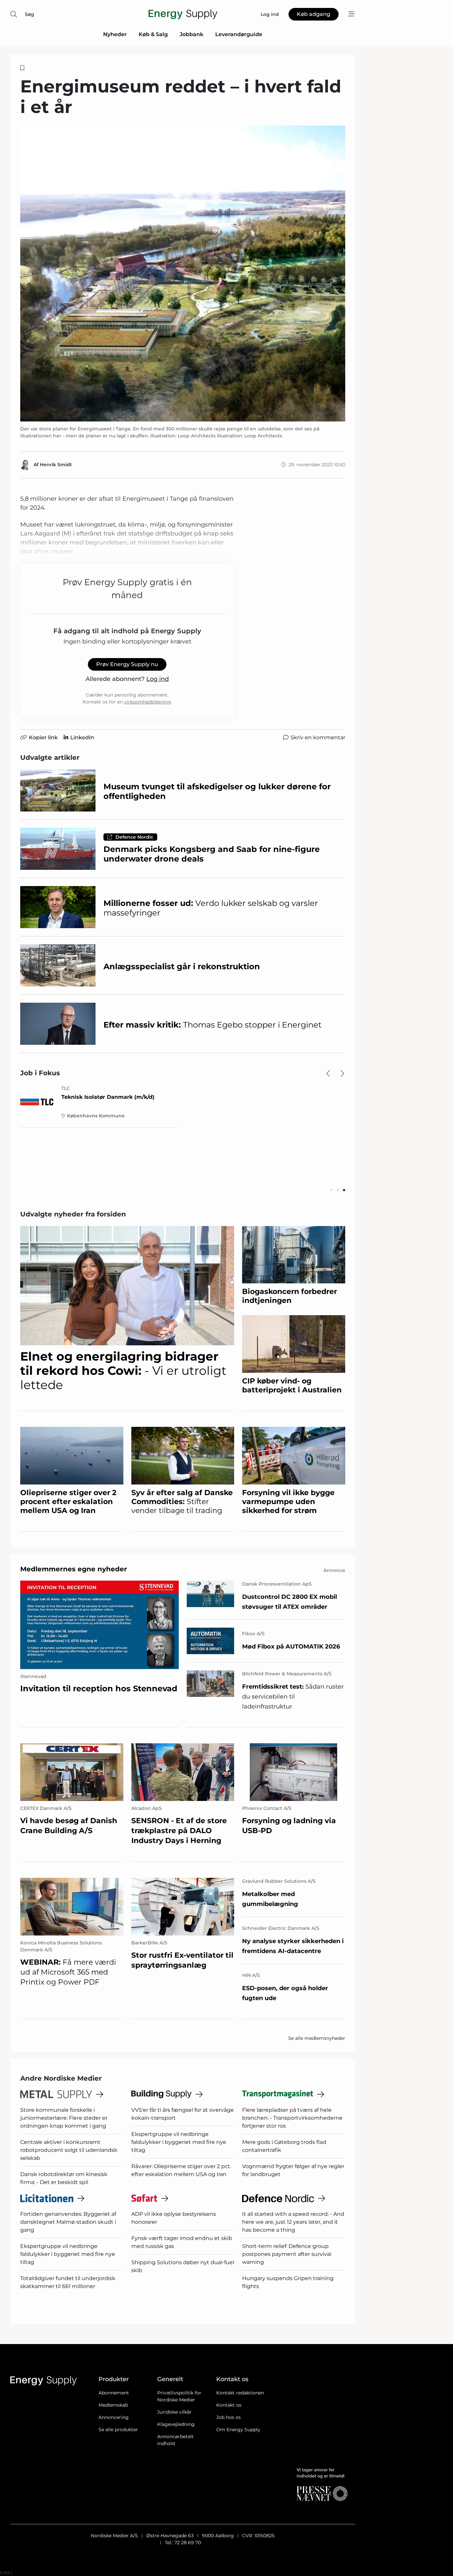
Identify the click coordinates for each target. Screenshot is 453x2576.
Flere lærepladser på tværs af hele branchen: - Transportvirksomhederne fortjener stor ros (292, 2118)
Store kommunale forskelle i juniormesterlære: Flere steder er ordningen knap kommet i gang (64, 2118)
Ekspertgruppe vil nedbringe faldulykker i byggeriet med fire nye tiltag (179, 2142)
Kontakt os (229, 2405)
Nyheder (115, 34)
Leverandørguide (239, 34)
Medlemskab (113, 2405)
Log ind (158, 679)
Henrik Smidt (56, 465)
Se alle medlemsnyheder (317, 2038)
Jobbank (192, 34)
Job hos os (228, 2417)
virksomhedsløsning (148, 702)
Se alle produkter (118, 2430)
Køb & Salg (153, 34)
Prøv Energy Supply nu (127, 664)
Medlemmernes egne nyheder (74, 1569)
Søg (30, 14)
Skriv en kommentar (318, 737)
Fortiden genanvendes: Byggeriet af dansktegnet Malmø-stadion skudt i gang (68, 2222)
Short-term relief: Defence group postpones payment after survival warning (287, 2254)
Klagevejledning (176, 2424)
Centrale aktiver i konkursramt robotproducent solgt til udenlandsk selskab (69, 2150)
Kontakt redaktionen (240, 2393)
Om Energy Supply (238, 2430)
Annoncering (114, 2417)
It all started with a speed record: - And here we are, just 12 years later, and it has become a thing (293, 2222)
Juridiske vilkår (174, 2412)
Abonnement (114, 2393)
